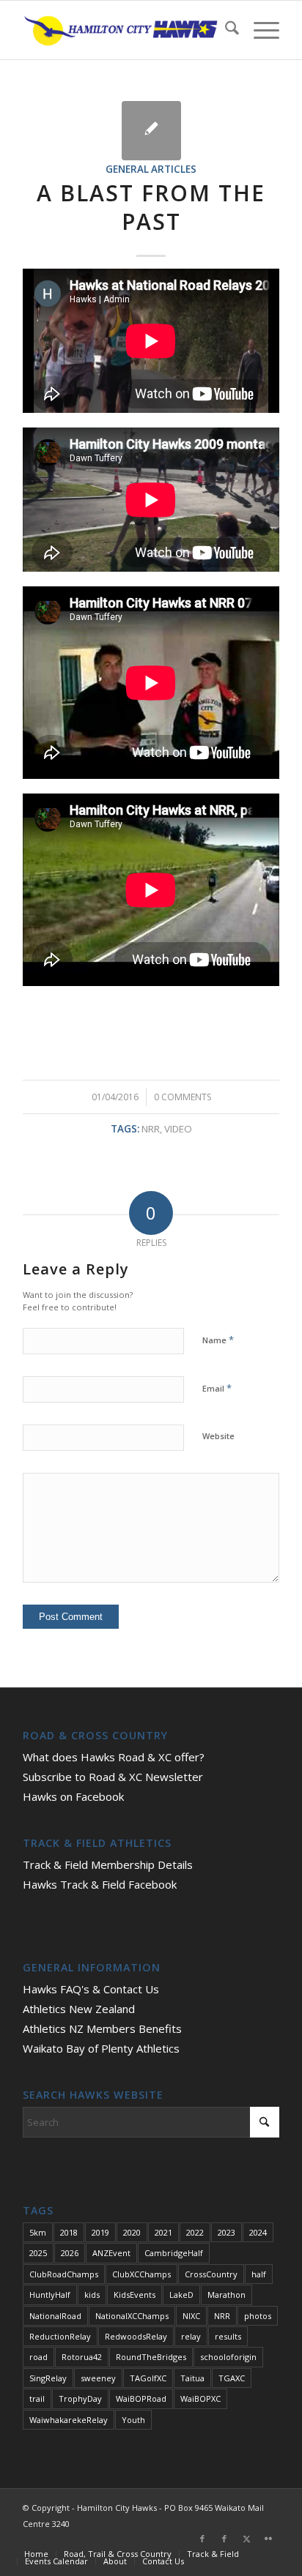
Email (217, 1388)
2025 (38, 2253)
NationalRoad (55, 2316)
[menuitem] (225, 30)
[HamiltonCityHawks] (125, 30)
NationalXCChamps (132, 2316)
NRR (151, 1129)
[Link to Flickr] (268, 2539)
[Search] (225, 30)
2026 (70, 2253)
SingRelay (48, 2378)
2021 (163, 2232)
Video (178, 1129)
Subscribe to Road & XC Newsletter (113, 1777)
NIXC (191, 2316)
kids (92, 2295)
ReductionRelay (60, 2336)
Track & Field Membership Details (108, 1864)
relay (191, 2336)
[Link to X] (246, 2539)
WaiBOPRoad (141, 2398)
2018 (69, 2232)
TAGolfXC (148, 2378)
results (228, 2336)
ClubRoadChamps (64, 2274)
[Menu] (259, 30)
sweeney (98, 2378)
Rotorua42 (82, 2357)
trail (37, 2398)
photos (258, 2316)
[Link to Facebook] (202, 2539)
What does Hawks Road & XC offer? (114, 1757)
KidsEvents (135, 2295)
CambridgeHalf (174, 2253)
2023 (226, 2232)
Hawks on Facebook (73, 1796)
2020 (132, 2232)
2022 (195, 2232)
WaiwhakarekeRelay (69, 2420)
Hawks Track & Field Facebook (100, 1884)
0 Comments (183, 1097)
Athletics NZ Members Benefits (102, 2028)
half (259, 2274)
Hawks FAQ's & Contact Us (91, 1989)
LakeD (181, 2295)
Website (218, 1436)
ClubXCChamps (141, 2274)
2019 (100, 2232)
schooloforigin (228, 2357)
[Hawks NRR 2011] (151, 131)
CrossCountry (211, 2274)
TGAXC (232, 2378)
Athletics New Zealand (79, 2009)
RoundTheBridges (151, 2357)
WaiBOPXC (200, 2398)
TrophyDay (80, 2398)
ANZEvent (111, 2253)
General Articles (151, 169)
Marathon (226, 2295)
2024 (258, 2232)
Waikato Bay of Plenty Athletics (101, 2048)
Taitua (192, 2378)
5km (38, 2232)
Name (218, 1340)
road (38, 2357)
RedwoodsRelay (136, 2336)
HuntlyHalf (50, 2295)
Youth (133, 2420)
